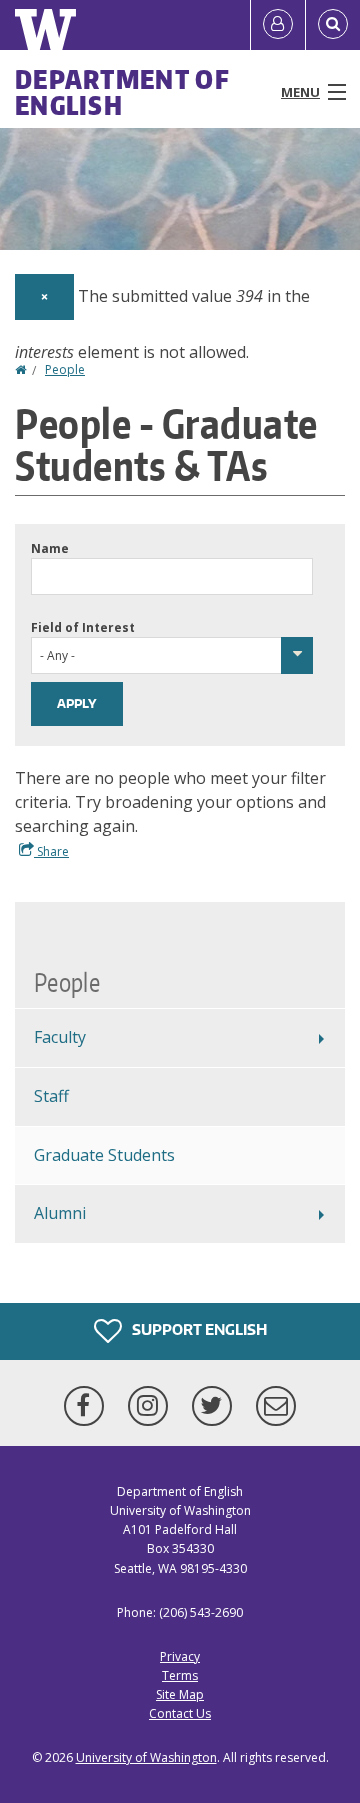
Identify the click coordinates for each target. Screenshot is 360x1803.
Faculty (60, 1037)
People (65, 369)
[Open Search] (333, 25)
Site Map (180, 1694)
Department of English (122, 92)
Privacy (180, 1656)
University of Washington (146, 1757)
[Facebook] (88, 1406)
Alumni (60, 1213)
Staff (51, 1096)
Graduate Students (104, 1155)
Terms (180, 1675)
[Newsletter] (276, 1406)
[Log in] (278, 25)
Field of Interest (83, 627)
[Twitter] (216, 1406)
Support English (198, 1329)
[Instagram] (152, 1406)
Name (50, 548)
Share (51, 851)
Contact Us (180, 1713)
